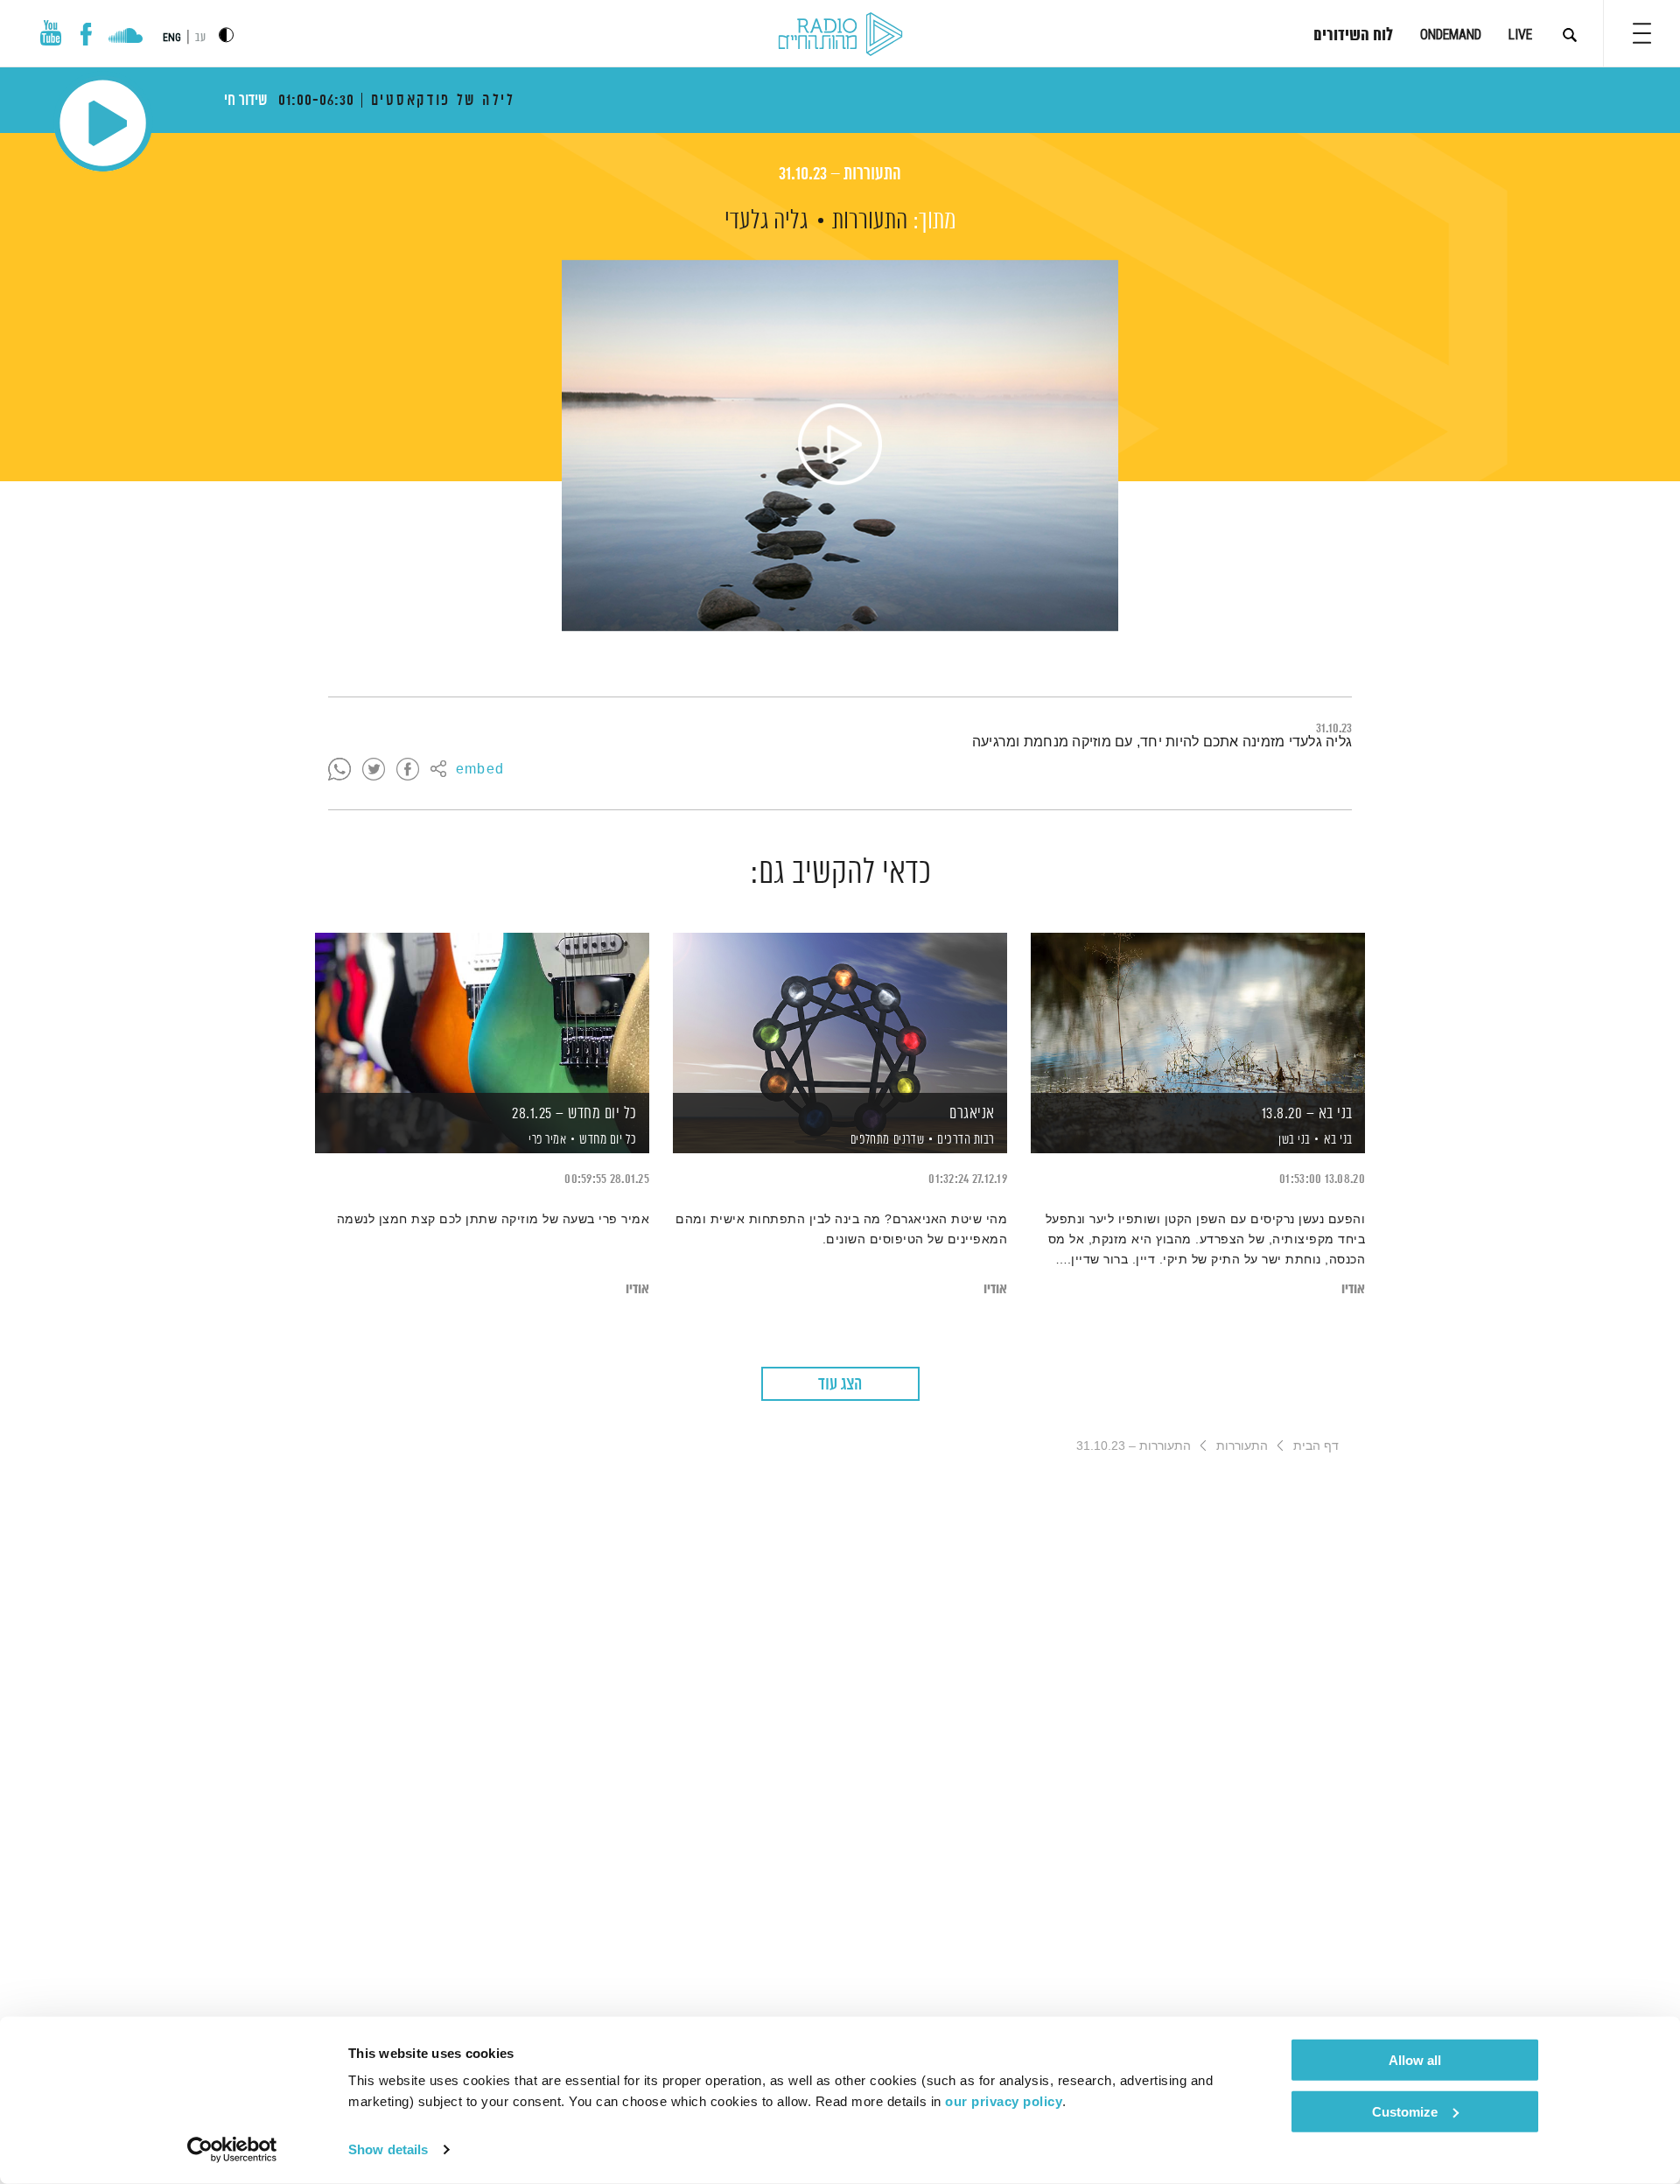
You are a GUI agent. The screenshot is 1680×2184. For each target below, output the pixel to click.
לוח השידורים (1353, 36)
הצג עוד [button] (840, 1385)
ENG (172, 38)
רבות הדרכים (966, 1140)
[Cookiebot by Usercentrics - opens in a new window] (232, 2150)
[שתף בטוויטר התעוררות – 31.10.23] (374, 770)
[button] (1642, 33)
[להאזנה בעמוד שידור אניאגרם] (840, 1013)
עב (200, 38)
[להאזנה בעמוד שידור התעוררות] (840, 445)
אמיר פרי (546, 1140)
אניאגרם (972, 1114)
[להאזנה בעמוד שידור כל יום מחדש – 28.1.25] (482, 1013)
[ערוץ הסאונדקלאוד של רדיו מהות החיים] (126, 38)
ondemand (1451, 35)
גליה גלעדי (766, 221)
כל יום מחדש (608, 1140)
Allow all (1415, 2060)
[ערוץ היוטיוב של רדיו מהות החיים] (51, 33)
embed (480, 770)
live (1520, 35)
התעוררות (870, 221)
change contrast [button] (226, 35)
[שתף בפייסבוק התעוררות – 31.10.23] (408, 770)
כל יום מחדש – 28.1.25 (574, 1114)
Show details (388, 2149)
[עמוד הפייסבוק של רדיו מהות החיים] (86, 34)
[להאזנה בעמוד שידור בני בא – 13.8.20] (1198, 1013)
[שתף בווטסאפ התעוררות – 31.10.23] (339, 770)
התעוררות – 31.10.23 (840, 175)
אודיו (1353, 1289)
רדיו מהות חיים (840, 35)
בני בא (1338, 1140)
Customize (1405, 2111)
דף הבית (1316, 1445)
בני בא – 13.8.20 (1307, 1114)
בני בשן (1293, 1140)
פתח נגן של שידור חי (103, 123)
